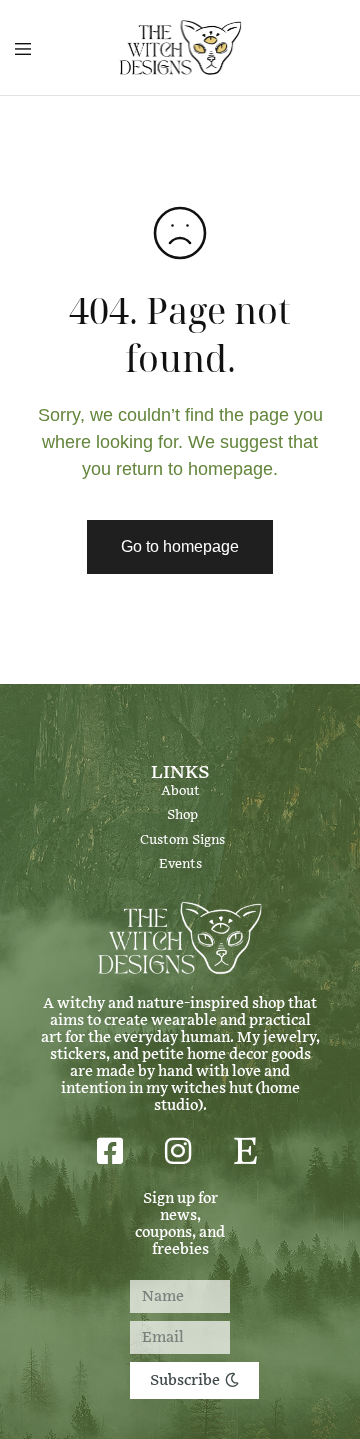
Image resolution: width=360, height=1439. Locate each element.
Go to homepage (180, 546)
